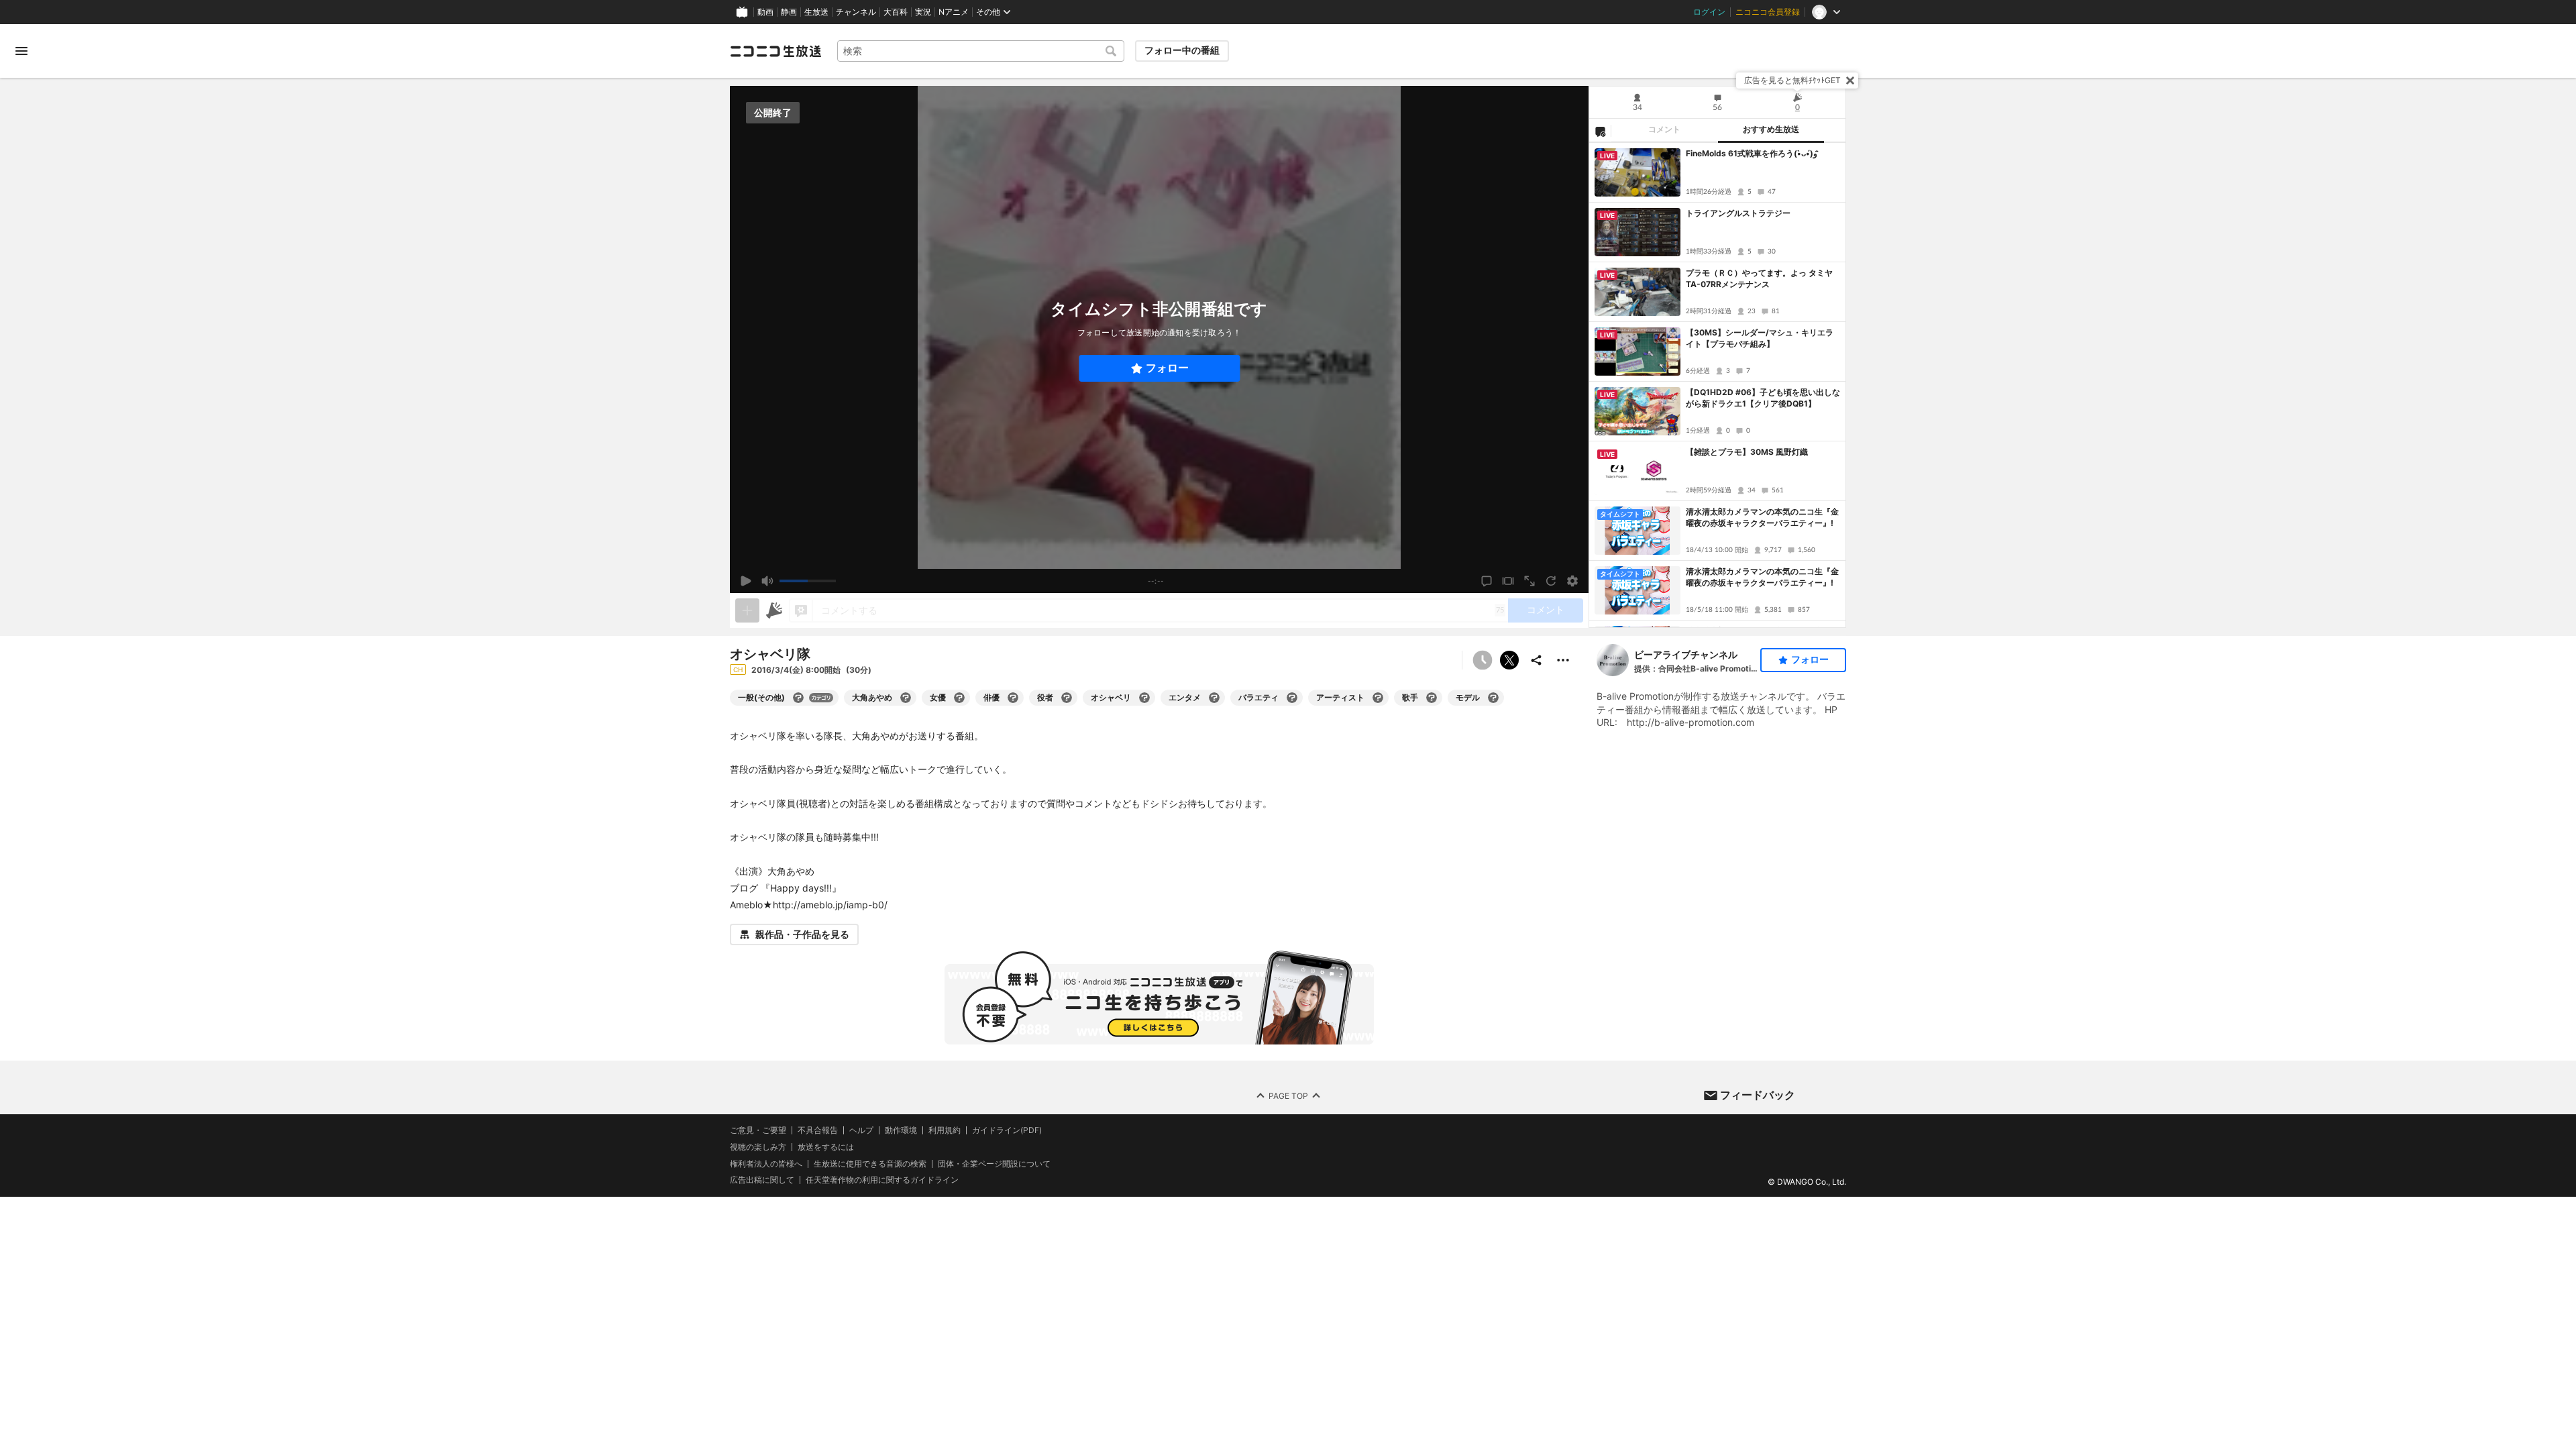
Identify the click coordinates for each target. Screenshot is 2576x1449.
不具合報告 (818, 1130)
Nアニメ (954, 12)
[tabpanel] (1717, 385)
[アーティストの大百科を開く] (1378, 698)
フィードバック (1758, 1095)
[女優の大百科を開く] (959, 698)
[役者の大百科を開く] (1067, 698)
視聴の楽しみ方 (758, 1147)
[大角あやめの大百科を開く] (906, 698)
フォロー (1167, 368)
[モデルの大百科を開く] (1493, 698)
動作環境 (901, 1130)
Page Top (1288, 1096)
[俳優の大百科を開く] (1013, 698)
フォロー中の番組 (1182, 50)
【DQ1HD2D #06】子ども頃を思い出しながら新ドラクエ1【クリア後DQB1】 (1763, 398)
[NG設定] (1600, 131)
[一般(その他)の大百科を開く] (798, 698)
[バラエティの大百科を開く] (1292, 698)
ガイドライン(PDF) (1007, 1130)
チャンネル (856, 12)
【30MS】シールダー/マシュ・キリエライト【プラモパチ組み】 (1760, 338)
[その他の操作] (1563, 660)
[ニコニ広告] (774, 610)
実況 (923, 12)
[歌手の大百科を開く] (1432, 698)
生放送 (816, 12)
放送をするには (826, 1147)
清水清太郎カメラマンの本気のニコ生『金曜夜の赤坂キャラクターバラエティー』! (1762, 517)
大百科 (896, 12)
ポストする (1509, 660)
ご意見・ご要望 (758, 1130)
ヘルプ (861, 1130)
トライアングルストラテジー (1738, 213)
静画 (789, 12)
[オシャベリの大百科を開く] (1144, 698)
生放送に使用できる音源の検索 (870, 1164)
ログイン (1709, 12)
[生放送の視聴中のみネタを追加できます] (747, 610)
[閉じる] (1850, 80)
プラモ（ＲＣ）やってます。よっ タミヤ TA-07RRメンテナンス (1763, 278)
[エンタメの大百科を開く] (1214, 698)
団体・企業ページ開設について (994, 1164)
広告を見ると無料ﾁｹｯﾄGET (1792, 80)
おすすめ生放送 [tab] (1771, 129)
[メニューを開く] (21, 51)
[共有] (1536, 660)
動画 (765, 12)
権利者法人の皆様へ (766, 1164)
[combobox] (981, 51)
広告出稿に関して (762, 1180)
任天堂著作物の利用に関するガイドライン (882, 1180)
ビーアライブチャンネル (1686, 654)
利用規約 (945, 1130)
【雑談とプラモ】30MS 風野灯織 (1747, 452)
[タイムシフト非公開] (1483, 660)
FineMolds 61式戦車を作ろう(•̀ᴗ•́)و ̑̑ (1753, 153)
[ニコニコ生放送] (775, 51)
